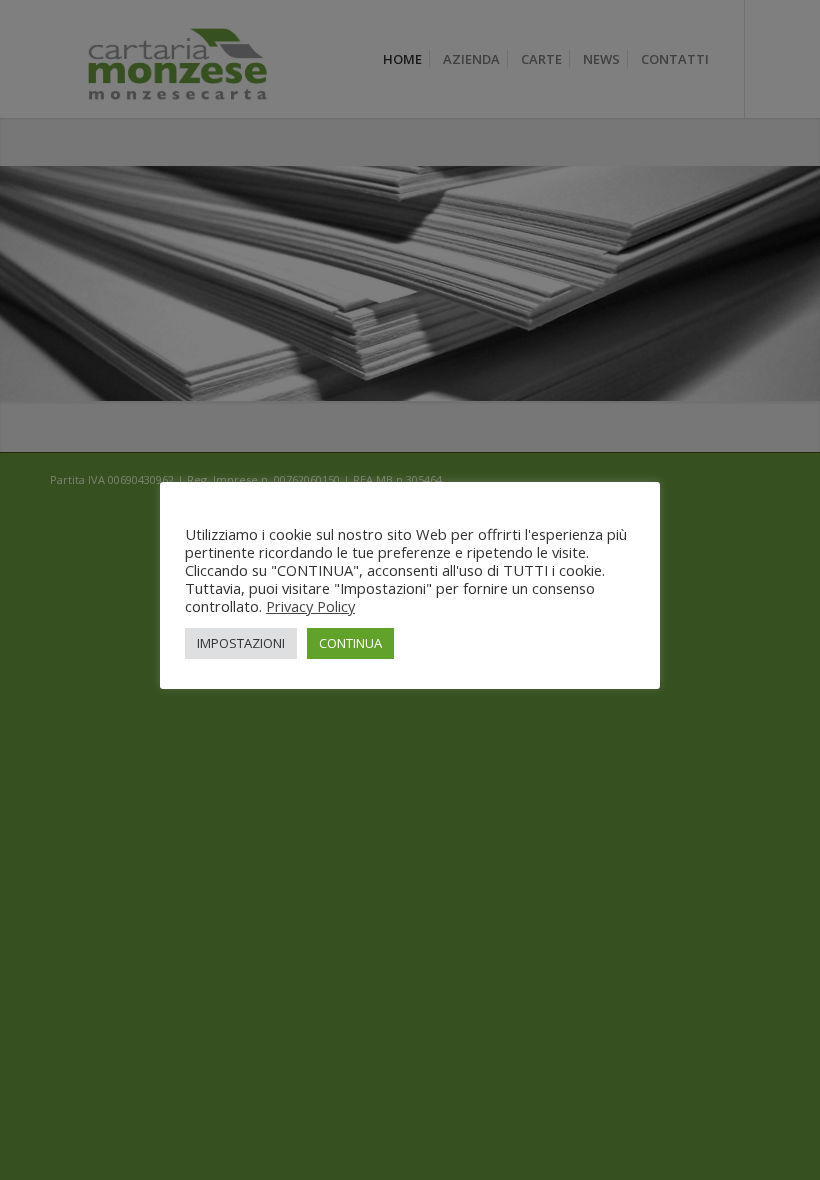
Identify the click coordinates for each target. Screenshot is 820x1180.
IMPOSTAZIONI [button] (241, 643)
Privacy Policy (310, 606)
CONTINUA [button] (350, 643)
